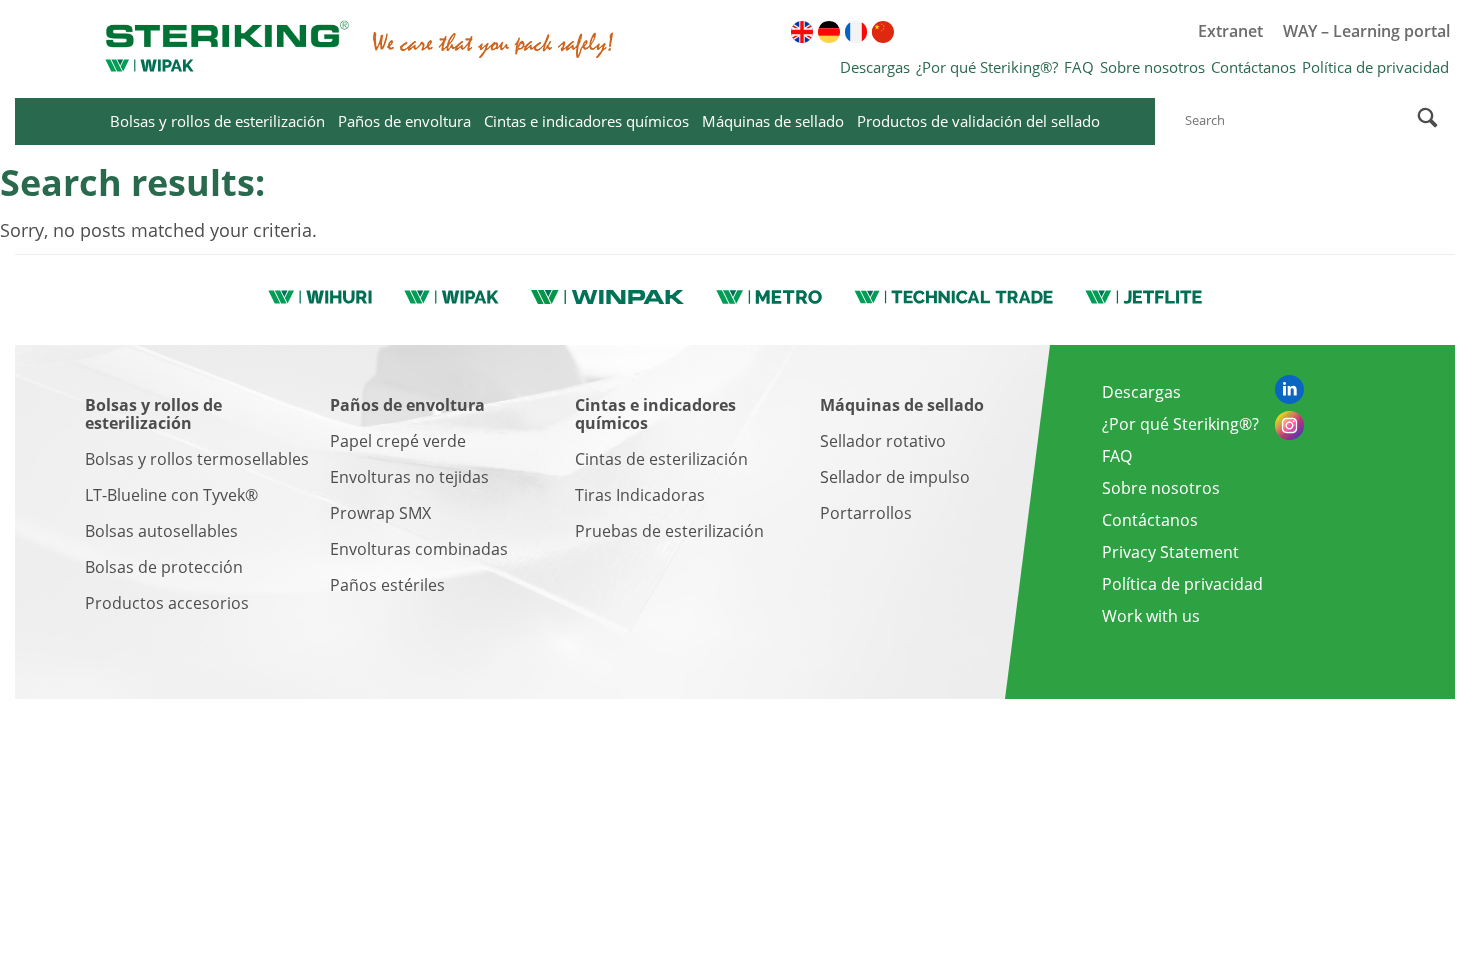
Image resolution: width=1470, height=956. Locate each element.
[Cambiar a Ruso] (937, 32)
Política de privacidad (1375, 67)
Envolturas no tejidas (409, 477)
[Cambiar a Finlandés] (910, 32)
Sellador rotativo (883, 441)
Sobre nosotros (1152, 67)
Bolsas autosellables (161, 531)
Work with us (1151, 616)
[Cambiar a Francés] (856, 32)
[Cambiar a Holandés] (1099, 32)
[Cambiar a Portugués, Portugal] (1072, 32)
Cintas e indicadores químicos (586, 121)
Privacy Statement (1170, 552)
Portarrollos (866, 513)
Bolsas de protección (164, 567)
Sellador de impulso (895, 477)
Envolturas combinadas (419, 549)
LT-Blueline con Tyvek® (171, 495)
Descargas (875, 67)
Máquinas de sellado (773, 121)
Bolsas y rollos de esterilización (217, 121)
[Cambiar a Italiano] (1045, 32)
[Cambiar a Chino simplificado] (883, 32)
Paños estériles (387, 585)
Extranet (1230, 31)
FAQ (1079, 67)
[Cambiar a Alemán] (829, 32)
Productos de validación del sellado (978, 121)
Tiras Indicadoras (640, 495)
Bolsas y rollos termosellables (197, 459)
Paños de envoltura (404, 121)
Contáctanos (1253, 67)
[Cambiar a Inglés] (802, 32)
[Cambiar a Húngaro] (1018, 32)
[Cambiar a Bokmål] (1126, 32)
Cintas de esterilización (661, 459)
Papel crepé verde (398, 441)
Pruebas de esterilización (669, 531)
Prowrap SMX (380, 513)
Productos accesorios (167, 603)
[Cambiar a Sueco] (991, 32)
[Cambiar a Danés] (964, 32)
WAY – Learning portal (1366, 31)
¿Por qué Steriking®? (987, 67)
